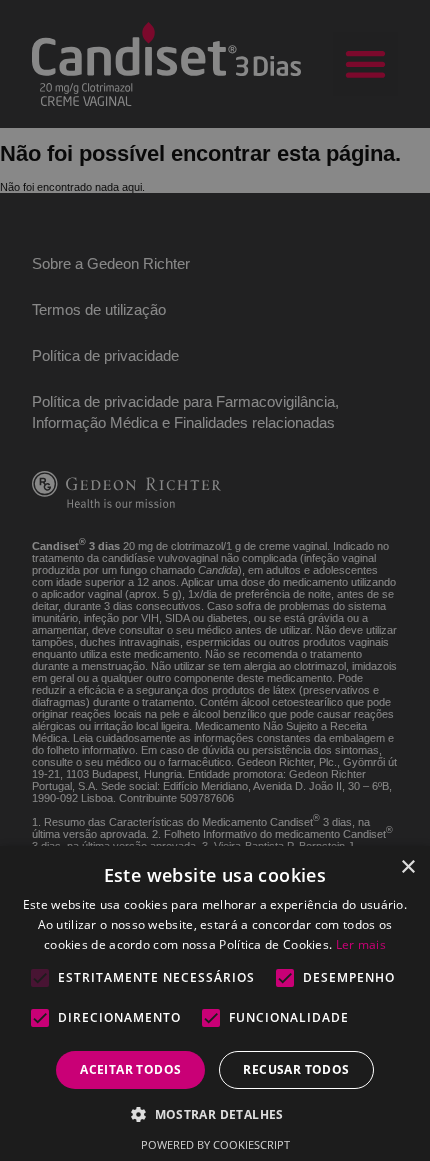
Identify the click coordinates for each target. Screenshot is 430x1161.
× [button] (407, 867)
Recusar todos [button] (296, 1069)
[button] (215, 1113)
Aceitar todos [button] (130, 1069)
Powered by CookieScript (215, 1144)
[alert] (215, 580)
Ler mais (361, 944)
